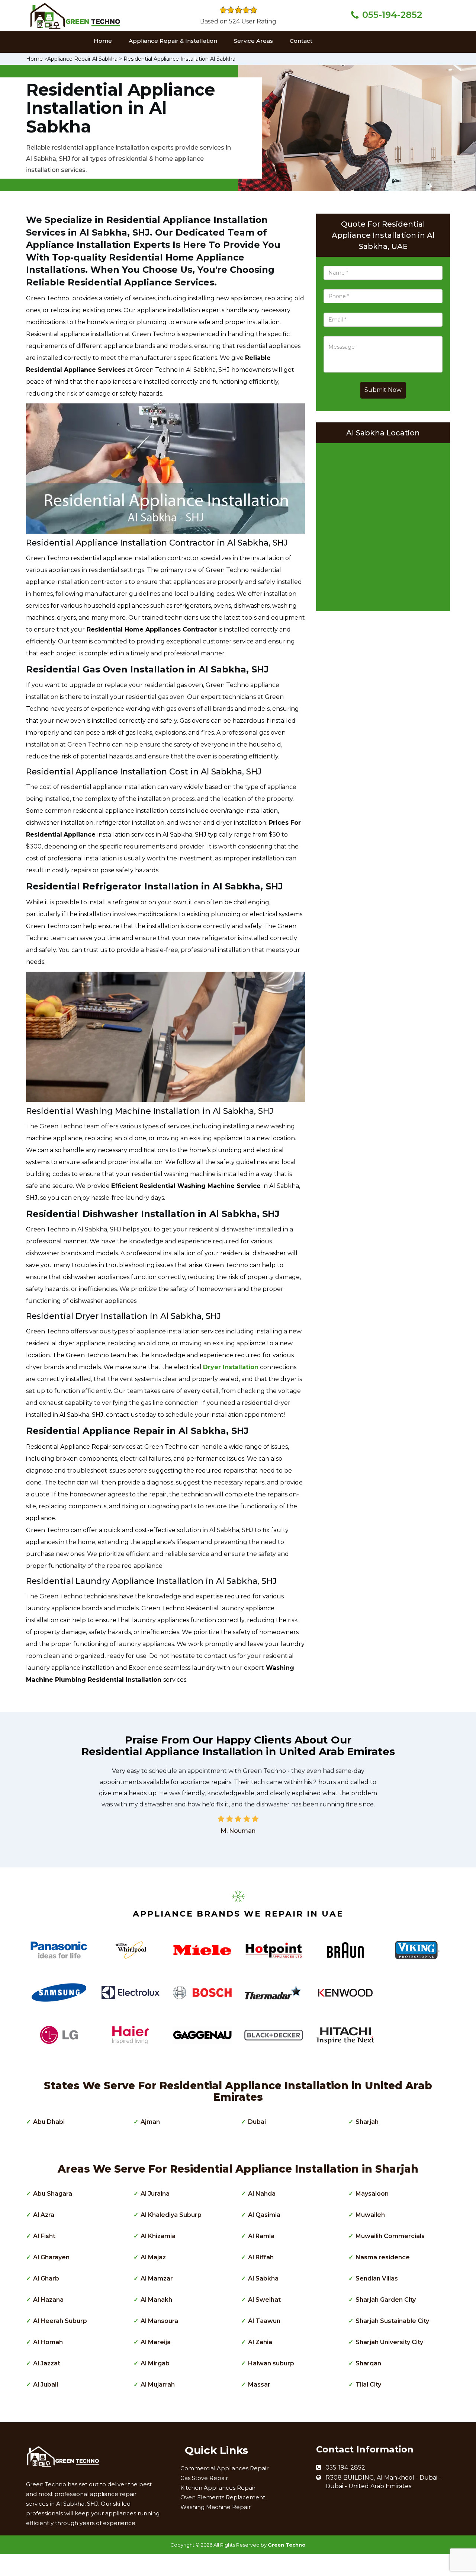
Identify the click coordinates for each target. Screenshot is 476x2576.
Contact (301, 41)
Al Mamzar (157, 2278)
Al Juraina (155, 2194)
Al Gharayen (51, 2257)
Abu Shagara (53, 2194)
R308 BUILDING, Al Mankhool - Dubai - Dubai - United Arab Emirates (383, 2482)
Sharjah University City (389, 2342)
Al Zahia (260, 2342)
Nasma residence (383, 2257)
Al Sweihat (264, 2300)
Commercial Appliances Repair (224, 2468)
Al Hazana (48, 2300)
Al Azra (44, 2215)
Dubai (257, 2122)
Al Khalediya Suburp (171, 2215)
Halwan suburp (271, 2363)
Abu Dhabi (49, 2122)
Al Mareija (156, 2342)
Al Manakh (156, 2300)
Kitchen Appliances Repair (218, 2488)
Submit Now (383, 390)
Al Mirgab (155, 2363)
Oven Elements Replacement (223, 2497)
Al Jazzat (47, 2363)
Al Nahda (262, 2194)
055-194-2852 (392, 15)
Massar (259, 2385)
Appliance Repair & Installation (173, 41)
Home (103, 41)
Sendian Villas (377, 2278)
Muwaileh (370, 2215)
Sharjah (367, 2122)
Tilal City (368, 2385)
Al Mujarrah (158, 2385)
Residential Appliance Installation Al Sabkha (179, 59)
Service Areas (253, 41)
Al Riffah (261, 2257)
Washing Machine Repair (216, 2507)
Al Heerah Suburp (60, 2321)
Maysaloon (372, 2194)
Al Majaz (153, 2257)
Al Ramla (261, 2236)
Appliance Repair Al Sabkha (82, 59)
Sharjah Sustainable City (392, 2321)
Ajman (150, 2122)
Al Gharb (46, 2278)
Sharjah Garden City (386, 2300)
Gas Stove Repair (204, 2478)
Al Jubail (46, 2385)
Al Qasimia (264, 2215)
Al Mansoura (159, 2321)
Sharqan (368, 2363)
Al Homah (48, 2342)
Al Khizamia (158, 2236)
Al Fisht (44, 2236)
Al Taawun (264, 2321)
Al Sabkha (263, 2278)
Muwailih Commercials (390, 2236)
